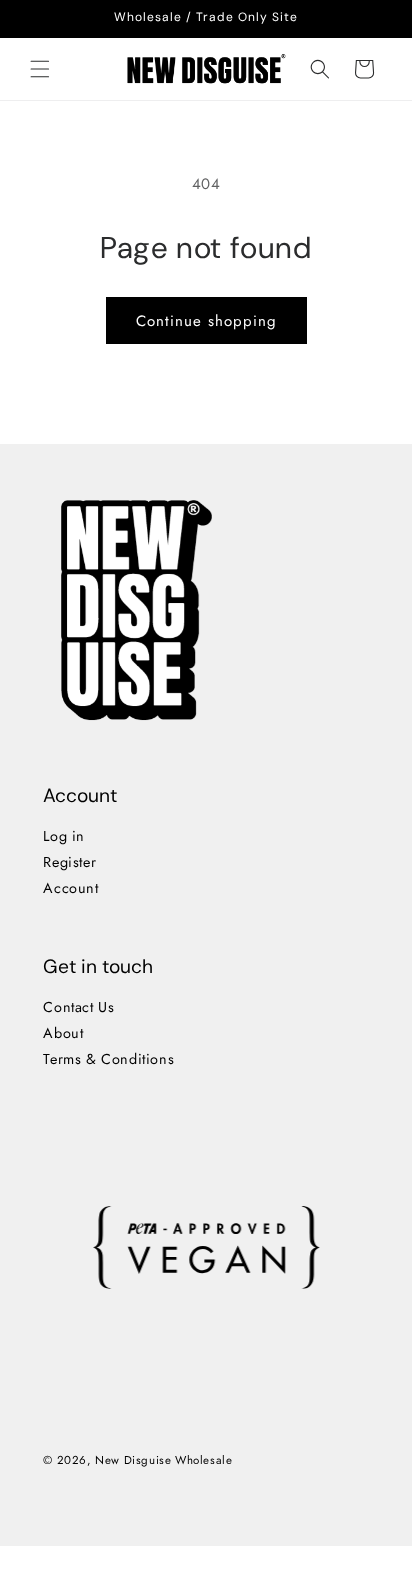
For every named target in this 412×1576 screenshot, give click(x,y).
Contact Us (78, 1007)
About (63, 1033)
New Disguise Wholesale (163, 1460)
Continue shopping (206, 321)
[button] (40, 69)
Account (70, 888)
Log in (64, 836)
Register (69, 862)
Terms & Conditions (108, 1059)
